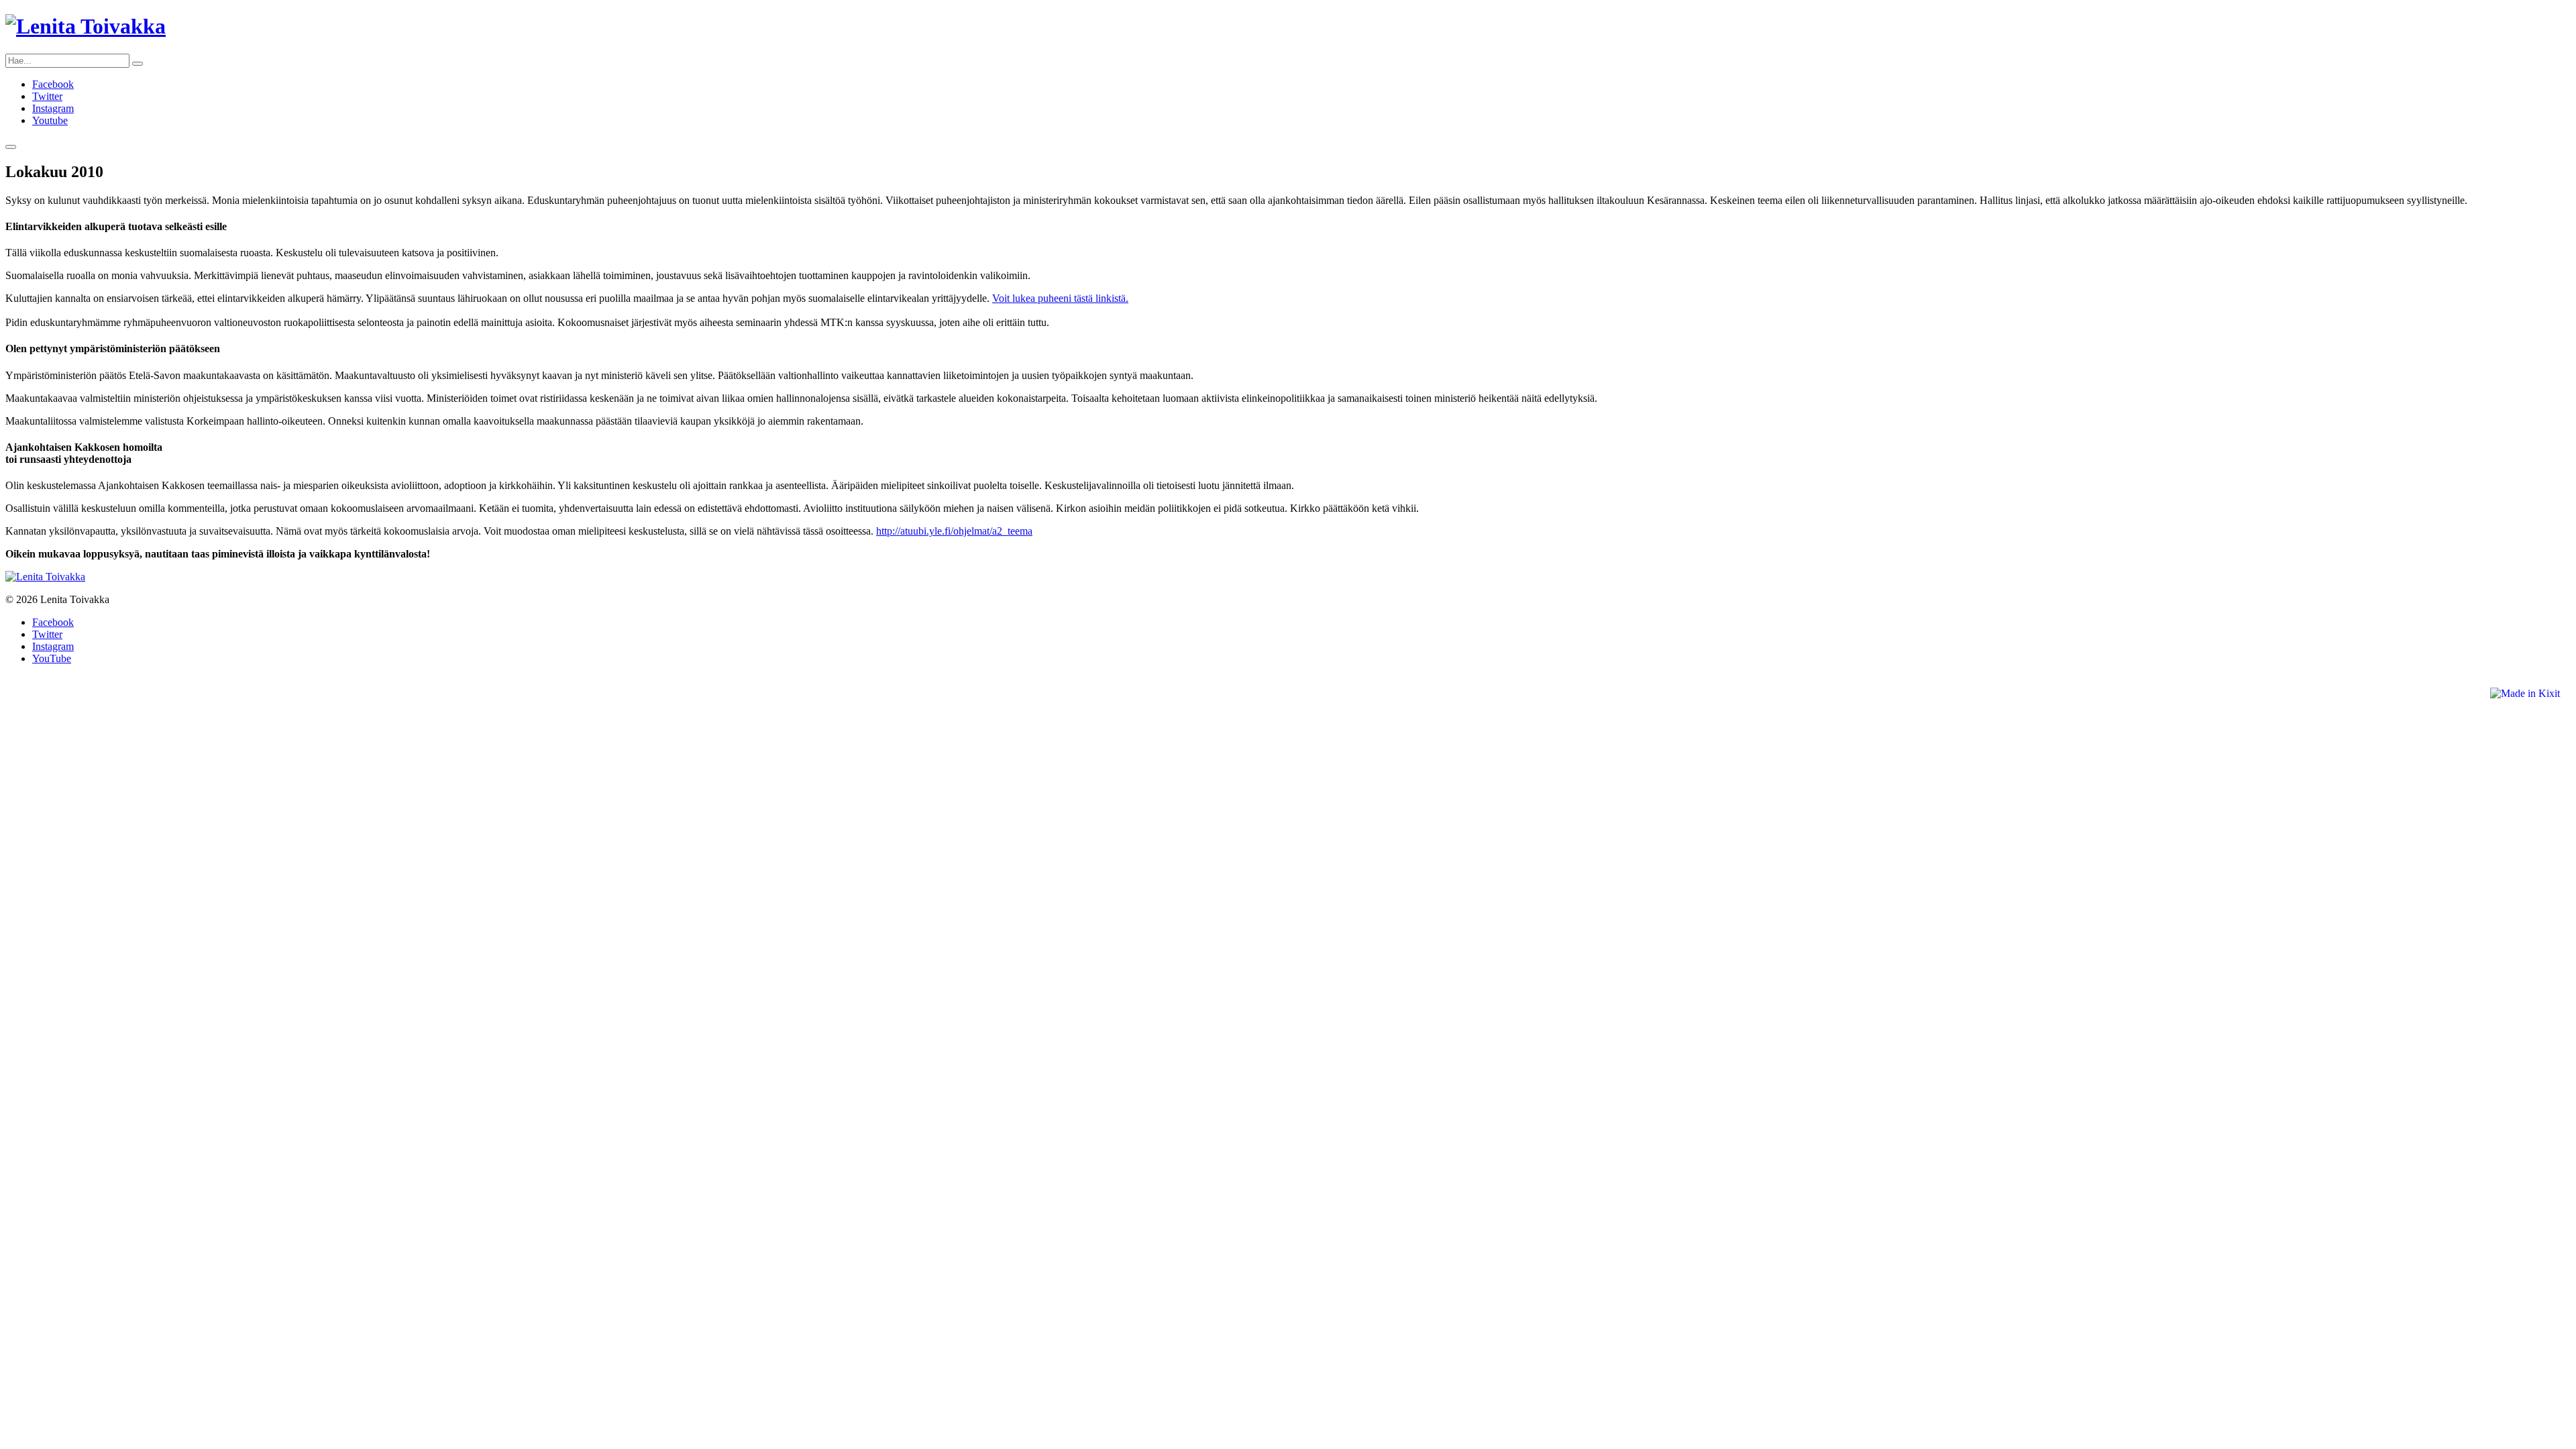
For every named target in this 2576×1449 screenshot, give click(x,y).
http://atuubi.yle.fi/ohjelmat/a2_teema (954, 531)
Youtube (50, 120)
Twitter (47, 96)
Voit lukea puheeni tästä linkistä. (1060, 298)
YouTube (52, 658)
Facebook (53, 84)
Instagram (53, 108)
